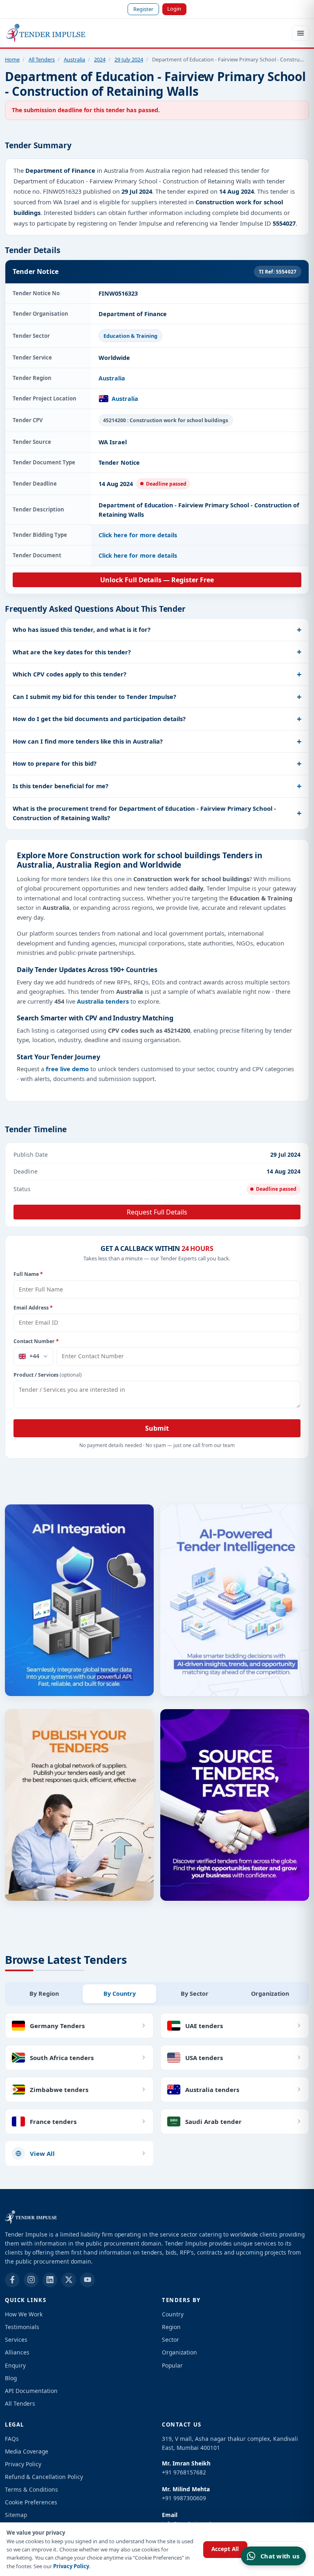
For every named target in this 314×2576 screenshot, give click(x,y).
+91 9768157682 (184, 2472)
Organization (179, 2352)
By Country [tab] (120, 1994)
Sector (170, 2340)
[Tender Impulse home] (46, 33)
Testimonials (22, 2327)
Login (174, 9)
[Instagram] (31, 2280)
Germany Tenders (57, 2026)
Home (12, 59)
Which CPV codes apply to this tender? (70, 674)
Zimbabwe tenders (59, 2090)
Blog (11, 2378)
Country (173, 2314)
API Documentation (31, 2391)
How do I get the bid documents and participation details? (99, 719)
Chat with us (280, 2556)
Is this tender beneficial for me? (61, 786)
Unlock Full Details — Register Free (157, 580)
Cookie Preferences (31, 2502)
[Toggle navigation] (301, 33)
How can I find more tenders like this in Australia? (88, 741)
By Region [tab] (44, 1994)
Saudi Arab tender (213, 2121)
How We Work (24, 2314)
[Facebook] (12, 2280)
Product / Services (48, 1375)
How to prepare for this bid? (55, 763)
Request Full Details (157, 1212)
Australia (74, 59)
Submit (157, 1428)
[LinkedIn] (50, 2280)
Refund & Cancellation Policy (44, 2477)
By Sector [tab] (195, 1994)
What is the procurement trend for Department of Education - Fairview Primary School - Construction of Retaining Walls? (144, 813)
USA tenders (204, 2058)
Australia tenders (103, 1001)
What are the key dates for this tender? (72, 652)
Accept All (225, 2549)
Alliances (17, 2352)
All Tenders (42, 59)
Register (143, 9)
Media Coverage (27, 2451)
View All (42, 2153)
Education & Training (130, 336)
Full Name (28, 1274)
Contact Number (36, 1341)
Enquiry (15, 2365)
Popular (172, 2365)
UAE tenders (204, 2026)
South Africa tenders (62, 2058)
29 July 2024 (129, 59)
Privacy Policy (71, 2566)
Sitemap (16, 2515)
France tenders (53, 2121)
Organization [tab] (270, 1994)
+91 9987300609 (184, 2498)
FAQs (12, 2439)
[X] (69, 2280)
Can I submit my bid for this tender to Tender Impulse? (94, 697)
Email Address (33, 1308)
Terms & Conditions (31, 2489)
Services (16, 2340)
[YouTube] (87, 2280)
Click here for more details (138, 535)
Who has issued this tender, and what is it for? (82, 629)
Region (171, 2327)
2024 (100, 59)
